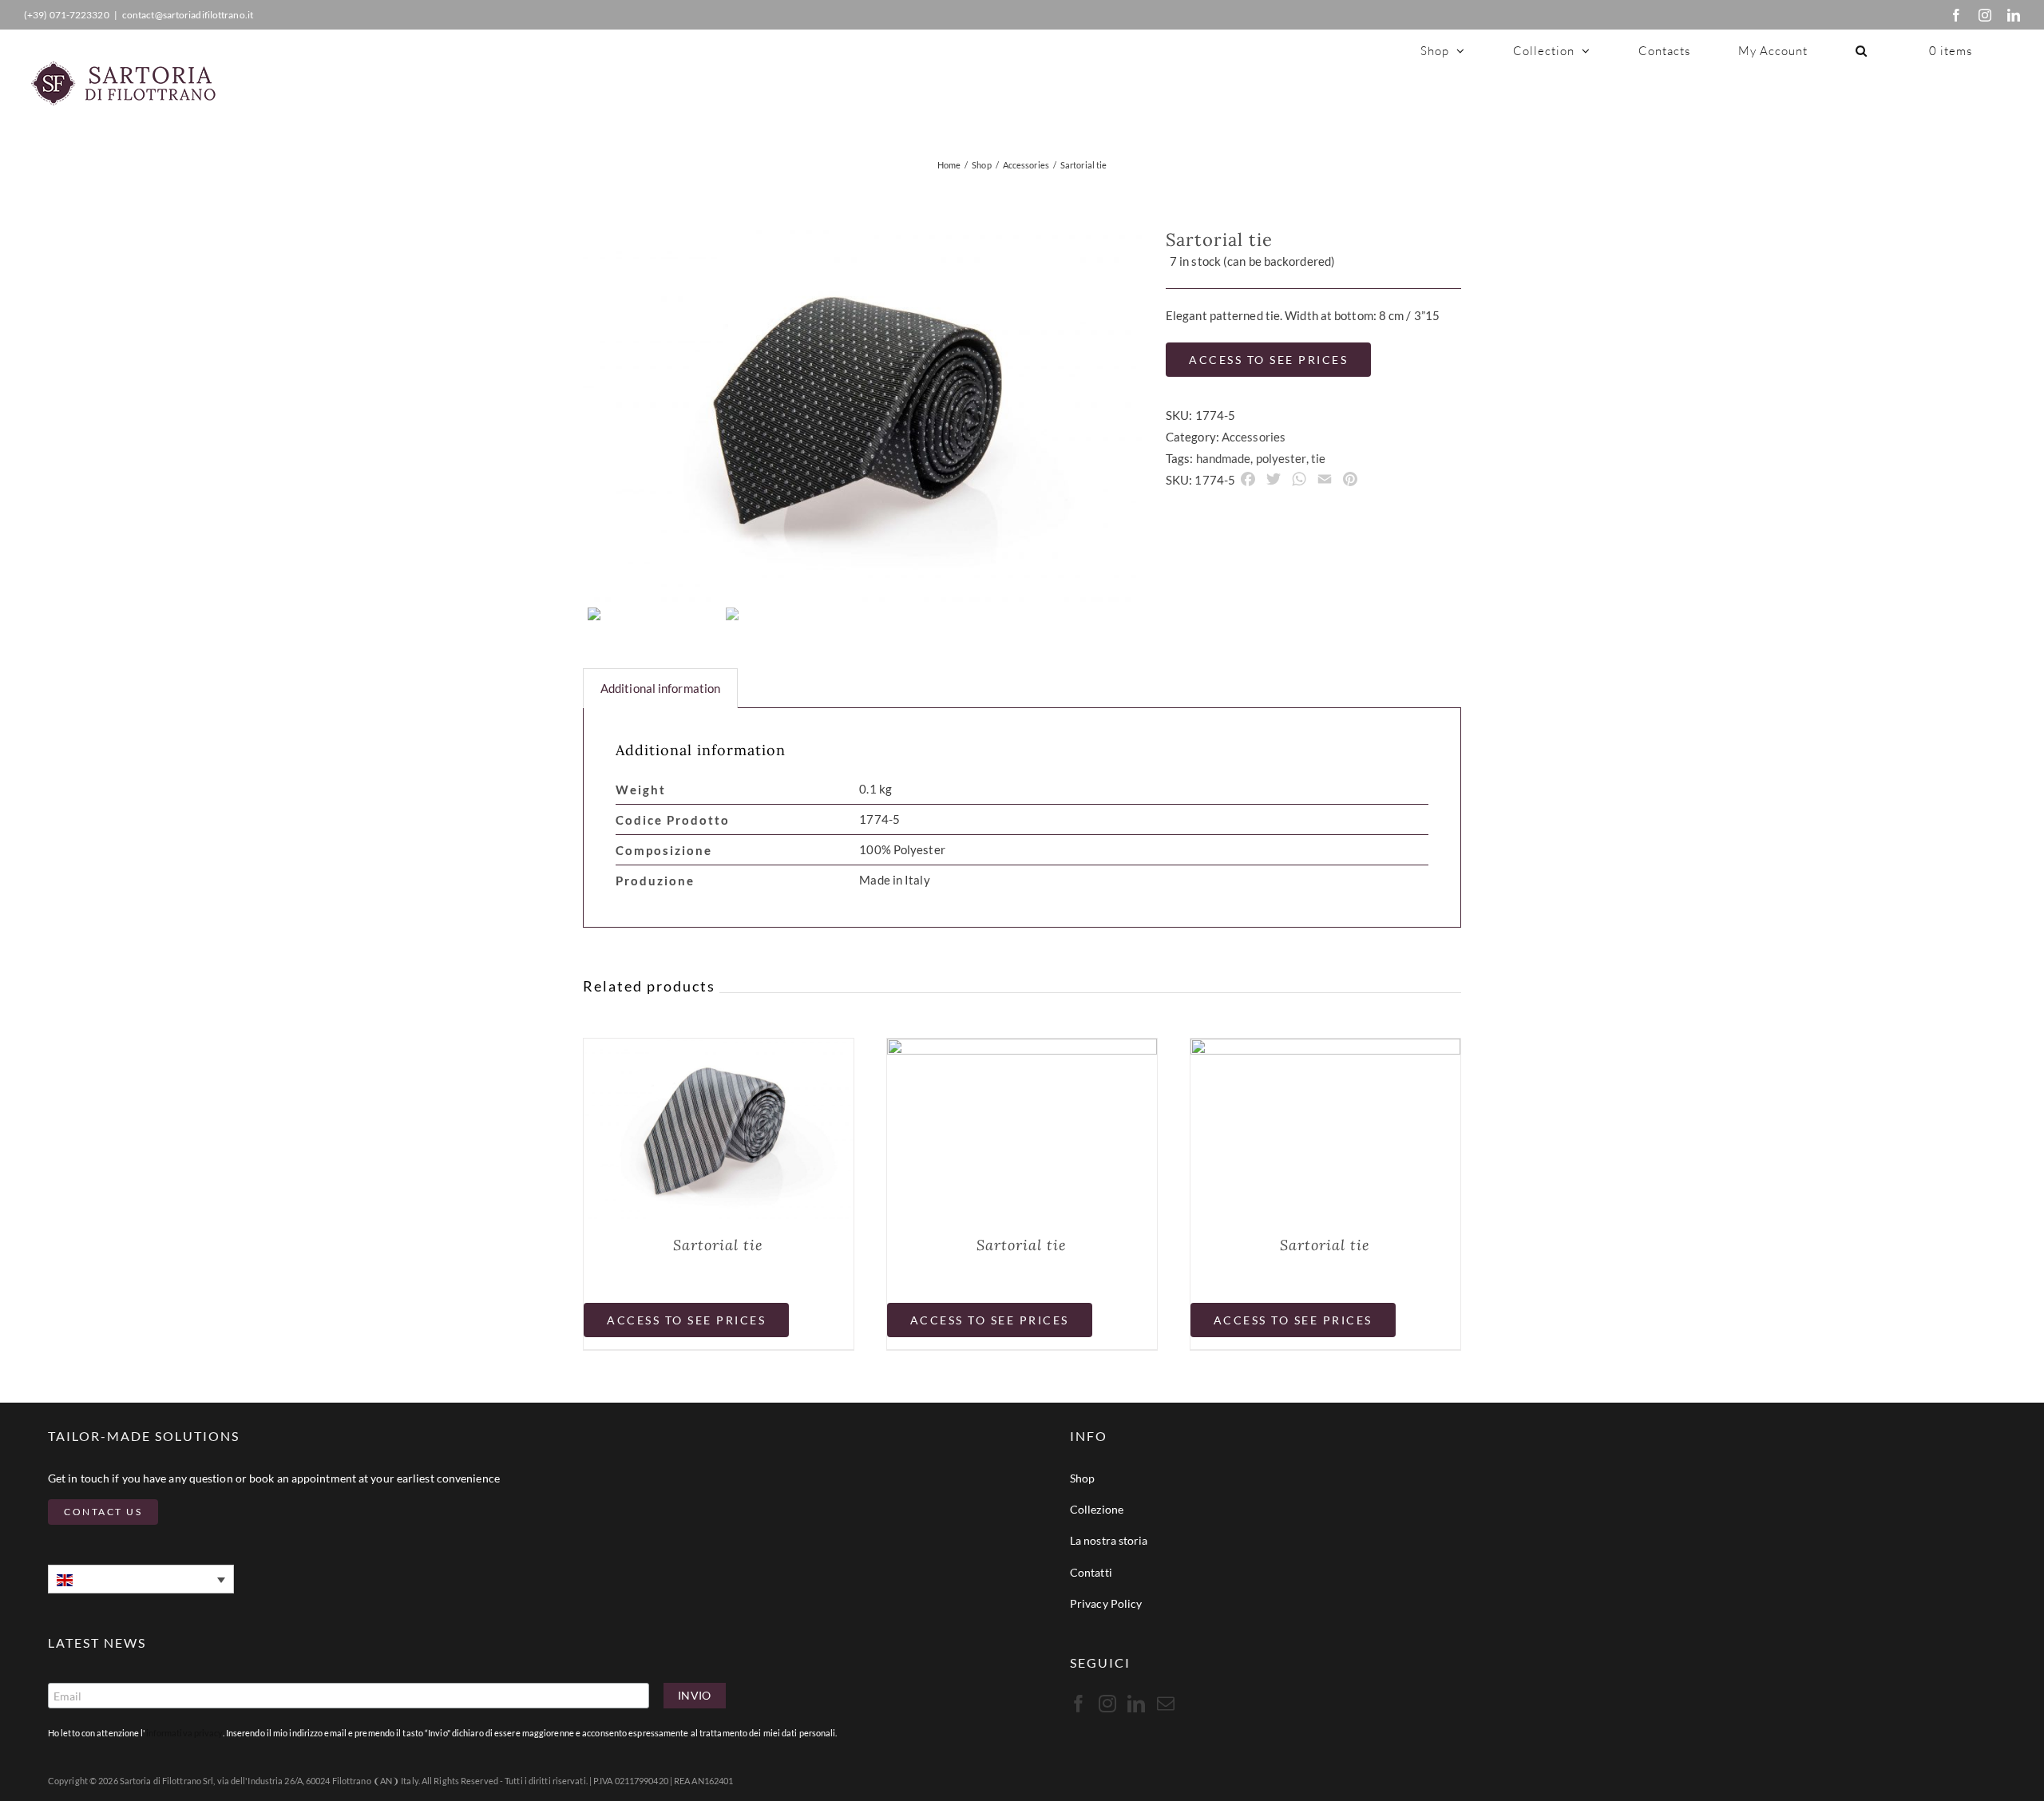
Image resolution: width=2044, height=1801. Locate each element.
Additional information (660, 688)
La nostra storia (1109, 1540)
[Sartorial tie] (719, 1049)
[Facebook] (1956, 15)
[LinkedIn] (2014, 15)
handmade (1224, 458)
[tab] (660, 688)
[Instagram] (1985, 15)
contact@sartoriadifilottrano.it (188, 15)
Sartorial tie (718, 1245)
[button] (1862, 50)
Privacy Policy (1106, 1603)
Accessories (1254, 437)
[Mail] (1166, 1704)
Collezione (1097, 1509)
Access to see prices (1268, 360)
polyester (1281, 458)
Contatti (1091, 1572)
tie (1318, 458)
